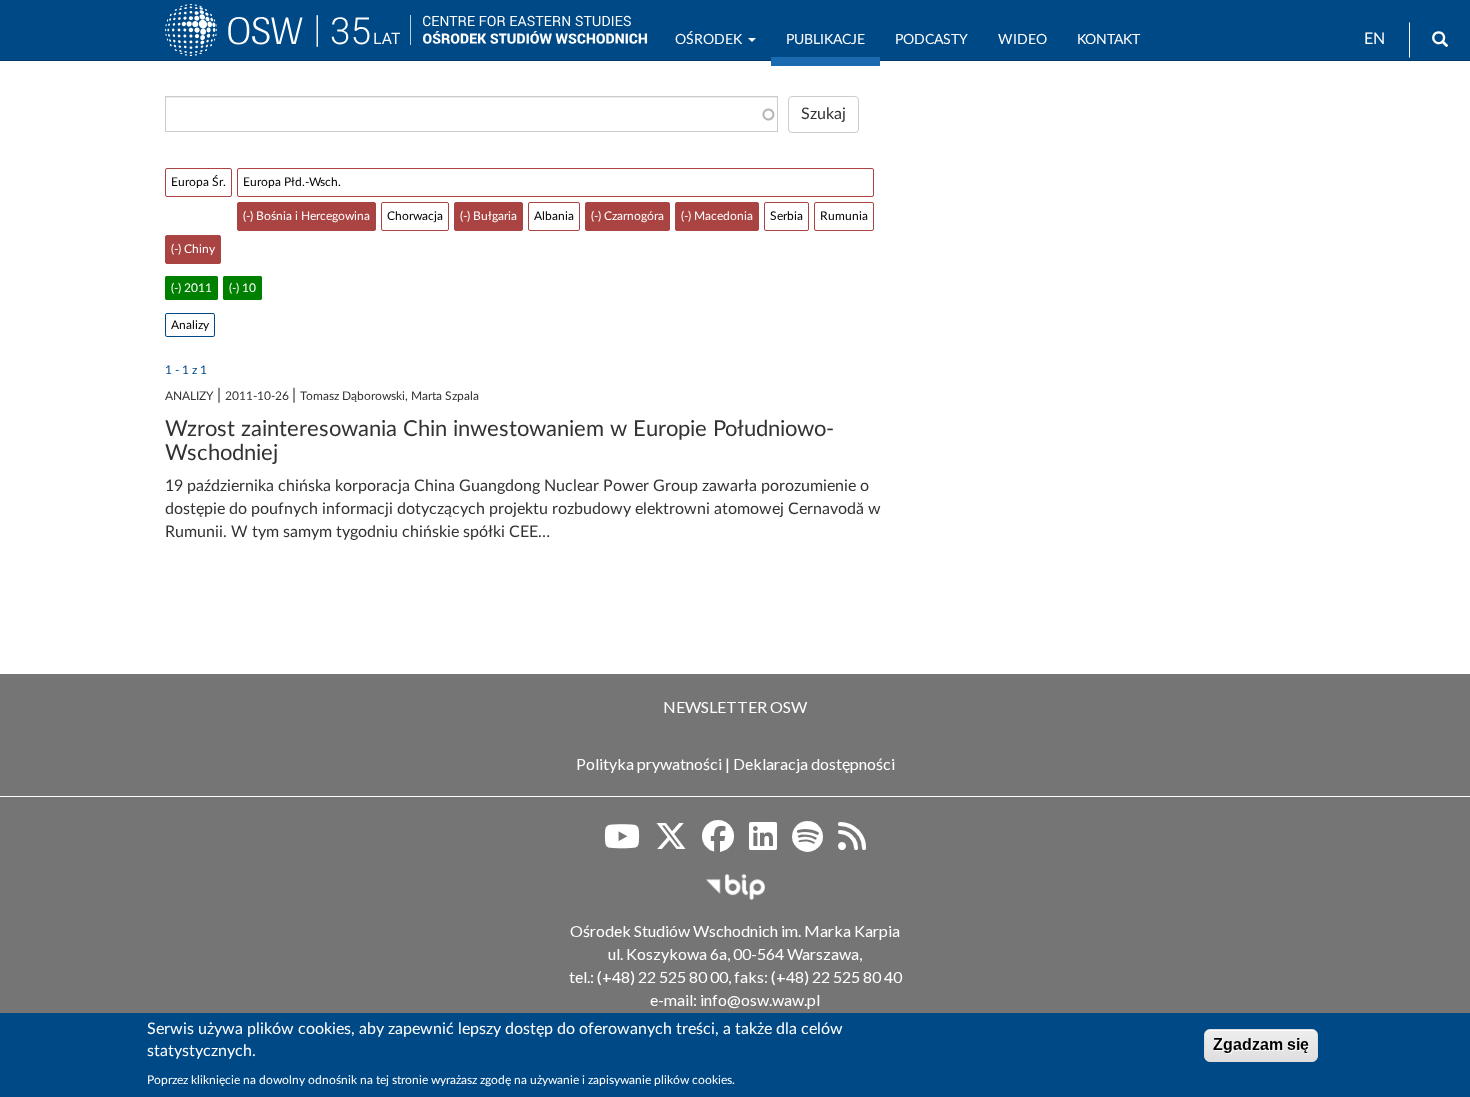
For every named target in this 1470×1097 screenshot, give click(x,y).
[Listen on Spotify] (807, 843)
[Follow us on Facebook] (718, 843)
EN (1374, 39)
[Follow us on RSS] (852, 843)
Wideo (1022, 40)
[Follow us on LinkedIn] (763, 843)
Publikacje (825, 40)
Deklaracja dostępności (814, 763)
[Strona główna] (287, 39)
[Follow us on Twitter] (671, 843)
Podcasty (931, 40)
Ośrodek (710, 40)
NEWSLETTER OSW (735, 706)
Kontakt (1108, 40)
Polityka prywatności (649, 763)
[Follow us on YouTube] (622, 843)
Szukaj (823, 114)
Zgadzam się (1261, 1044)
